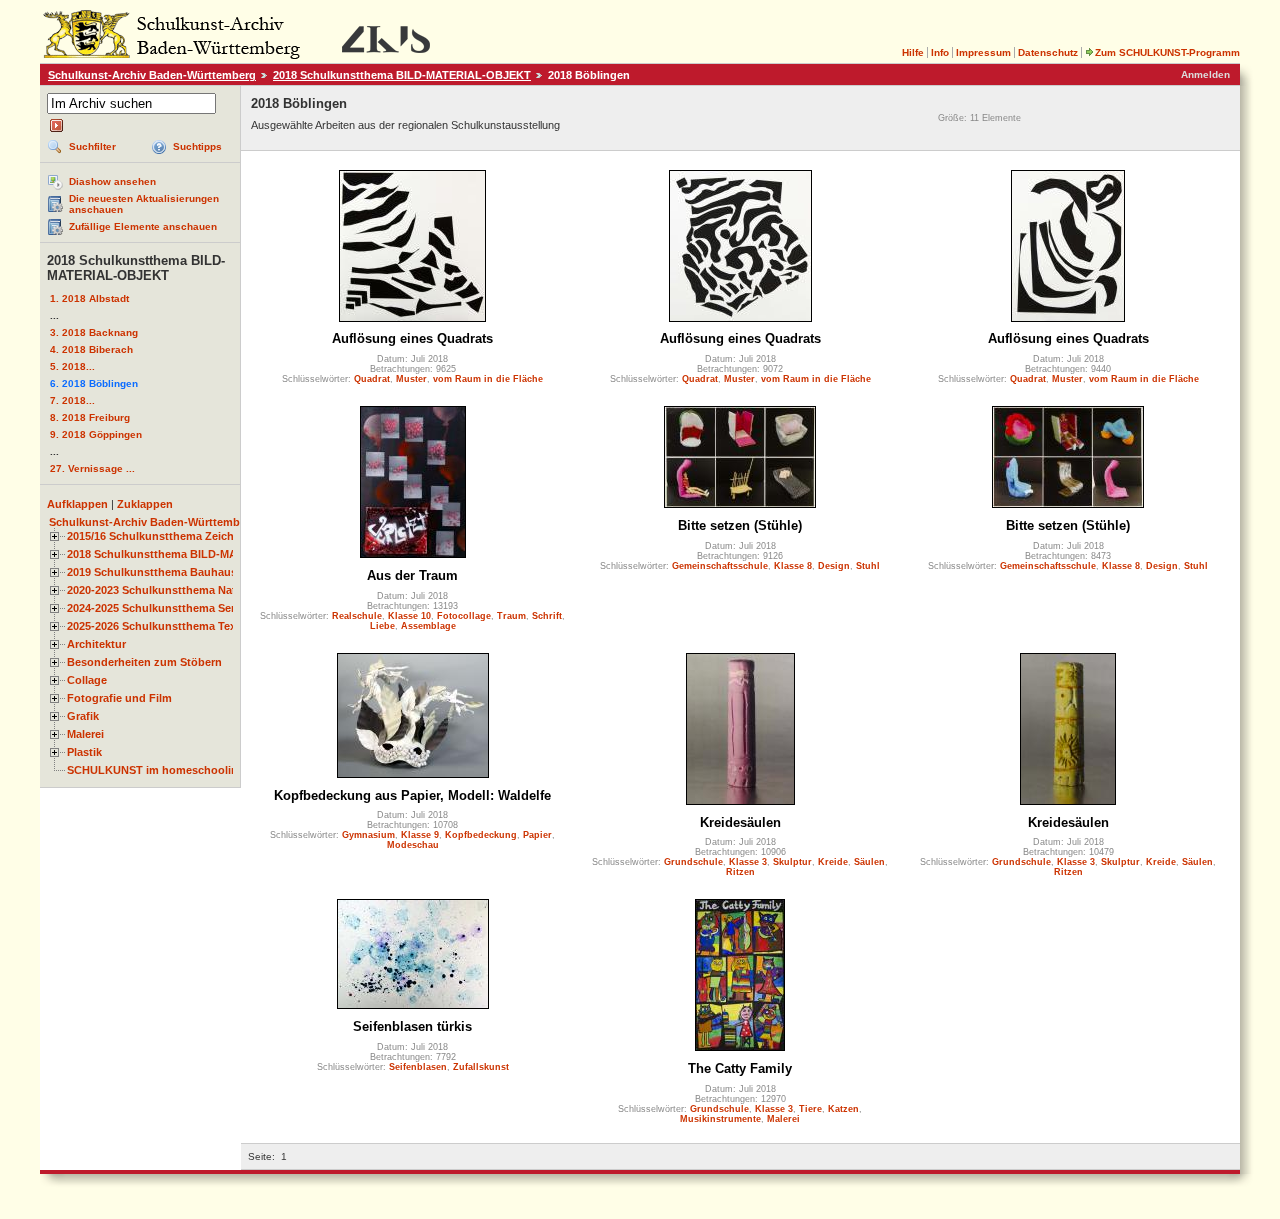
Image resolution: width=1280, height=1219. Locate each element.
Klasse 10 (409, 616)
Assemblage (428, 626)
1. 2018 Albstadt (89, 298)
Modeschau (413, 845)
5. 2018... (72, 366)
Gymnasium (368, 835)
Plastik (84, 752)
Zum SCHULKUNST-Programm (1167, 52)
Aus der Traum (412, 575)
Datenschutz (1048, 52)
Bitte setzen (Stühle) (740, 525)
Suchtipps (197, 146)
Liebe (382, 626)
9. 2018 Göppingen (96, 434)
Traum (511, 616)
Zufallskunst (481, 1067)
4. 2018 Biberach (91, 349)
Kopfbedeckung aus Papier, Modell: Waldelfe (412, 795)
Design (834, 566)
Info (940, 52)
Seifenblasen (418, 1067)
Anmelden (1205, 74)
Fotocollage (464, 616)
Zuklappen (145, 504)
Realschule (357, 616)
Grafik (83, 716)
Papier (537, 835)
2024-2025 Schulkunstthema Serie (155, 608)
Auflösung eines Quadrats (412, 338)
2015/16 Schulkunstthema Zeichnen (160, 536)
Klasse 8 (793, 566)
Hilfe (913, 52)
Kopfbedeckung (481, 835)
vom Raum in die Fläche (488, 379)
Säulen (869, 862)
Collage (87, 680)
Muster (411, 379)
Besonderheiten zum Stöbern (144, 662)
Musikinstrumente (720, 1119)
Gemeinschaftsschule (720, 566)
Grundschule (693, 862)
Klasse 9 (420, 835)
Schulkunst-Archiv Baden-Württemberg (152, 75)
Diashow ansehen (112, 181)
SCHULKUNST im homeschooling (156, 770)
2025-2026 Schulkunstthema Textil (156, 626)
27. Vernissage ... (92, 468)
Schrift (547, 616)
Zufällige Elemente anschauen (143, 226)
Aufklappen (77, 504)
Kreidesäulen (740, 822)
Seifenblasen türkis (412, 1026)
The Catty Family (740, 1068)
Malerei (85, 734)
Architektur (96, 644)
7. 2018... (72, 400)
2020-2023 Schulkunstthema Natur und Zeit (180, 590)
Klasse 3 (748, 862)
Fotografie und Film (119, 698)
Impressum (983, 52)
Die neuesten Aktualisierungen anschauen (144, 204)
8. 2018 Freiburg (90, 417)
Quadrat (372, 379)
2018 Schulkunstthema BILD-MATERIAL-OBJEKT (402, 75)
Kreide (833, 862)
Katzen (843, 1109)
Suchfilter (92, 146)
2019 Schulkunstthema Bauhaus (152, 572)
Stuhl (868, 566)
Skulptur (792, 862)
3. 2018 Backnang (94, 332)
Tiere (810, 1109)
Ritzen (740, 872)
